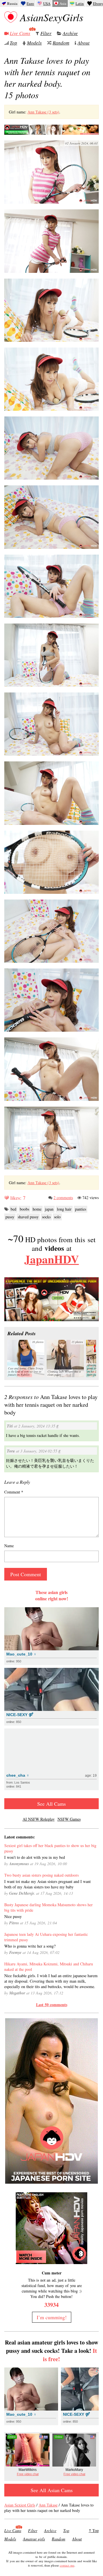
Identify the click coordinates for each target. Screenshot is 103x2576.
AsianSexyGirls (52, 17)
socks (46, 1217)
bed (13, 1209)
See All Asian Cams (52, 2490)
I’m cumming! (52, 2317)
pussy (10, 1217)
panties (81, 1209)
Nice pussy (13, 1916)
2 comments (63, 1198)
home (37, 1209)
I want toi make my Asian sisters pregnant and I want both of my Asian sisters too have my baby (47, 1884)
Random (61, 43)
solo (57, 1217)
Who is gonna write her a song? (30, 1946)
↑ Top (94, 2530)
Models (34, 43)
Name (9, 1546)
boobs (24, 1209)
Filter (46, 33)
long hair (64, 1209)
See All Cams (51, 1804)
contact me (67, 2565)
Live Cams (20, 33)
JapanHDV (52, 1259)
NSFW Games (69, 1819)
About (84, 43)
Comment (14, 1492)
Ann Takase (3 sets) (43, 112)
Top (13, 43)
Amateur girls (34, 2539)
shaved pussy (28, 1217)
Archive (70, 33)
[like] (7, 1198)
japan (49, 1209)
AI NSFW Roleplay (39, 1819)
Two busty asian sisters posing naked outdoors (41, 1875)
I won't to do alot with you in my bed (35, 1857)
